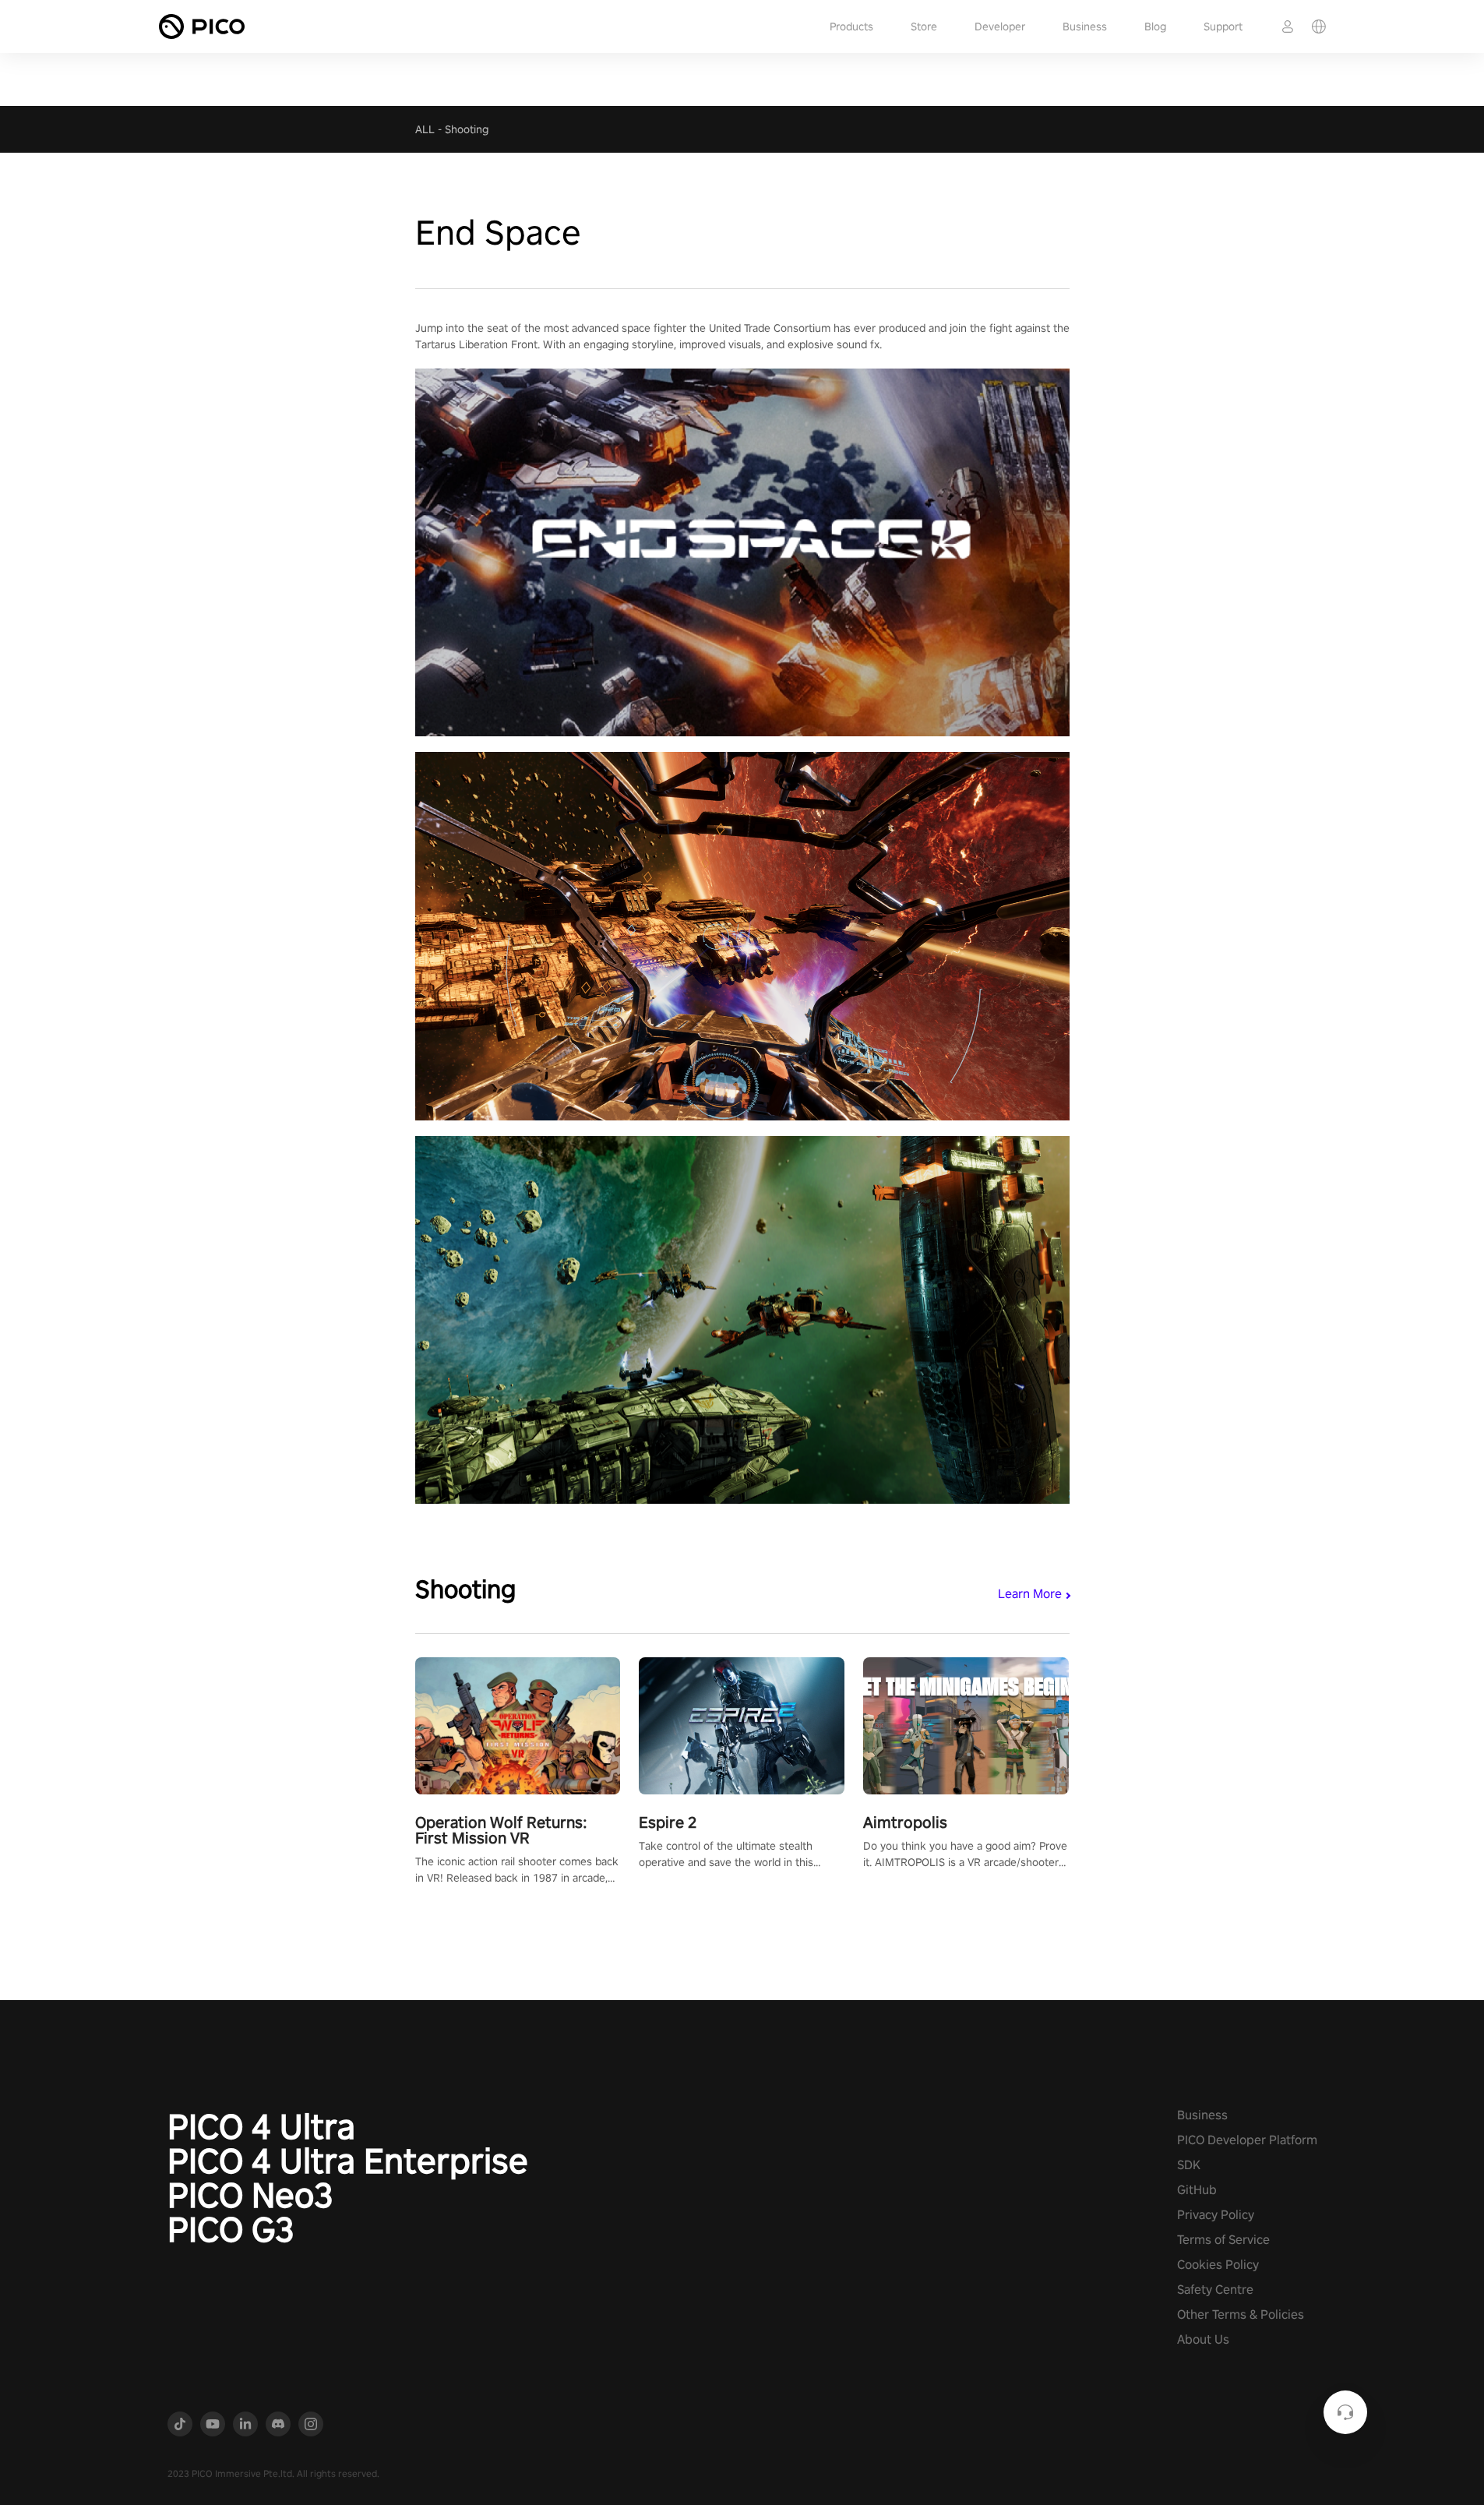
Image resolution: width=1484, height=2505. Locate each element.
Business (1085, 26)
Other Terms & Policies (1241, 2314)
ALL (425, 129)
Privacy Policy (1216, 2215)
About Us (1203, 2339)
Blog (1155, 26)
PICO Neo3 (250, 2195)
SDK (1189, 2165)
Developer (1000, 26)
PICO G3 (231, 2229)
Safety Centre (1215, 2290)
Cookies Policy (1218, 2265)
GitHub (1197, 2190)
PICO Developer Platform (1247, 2140)
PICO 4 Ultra (261, 2126)
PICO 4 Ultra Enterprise (348, 2161)
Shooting (467, 129)
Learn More (1030, 1594)
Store (924, 26)
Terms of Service (1223, 2240)
